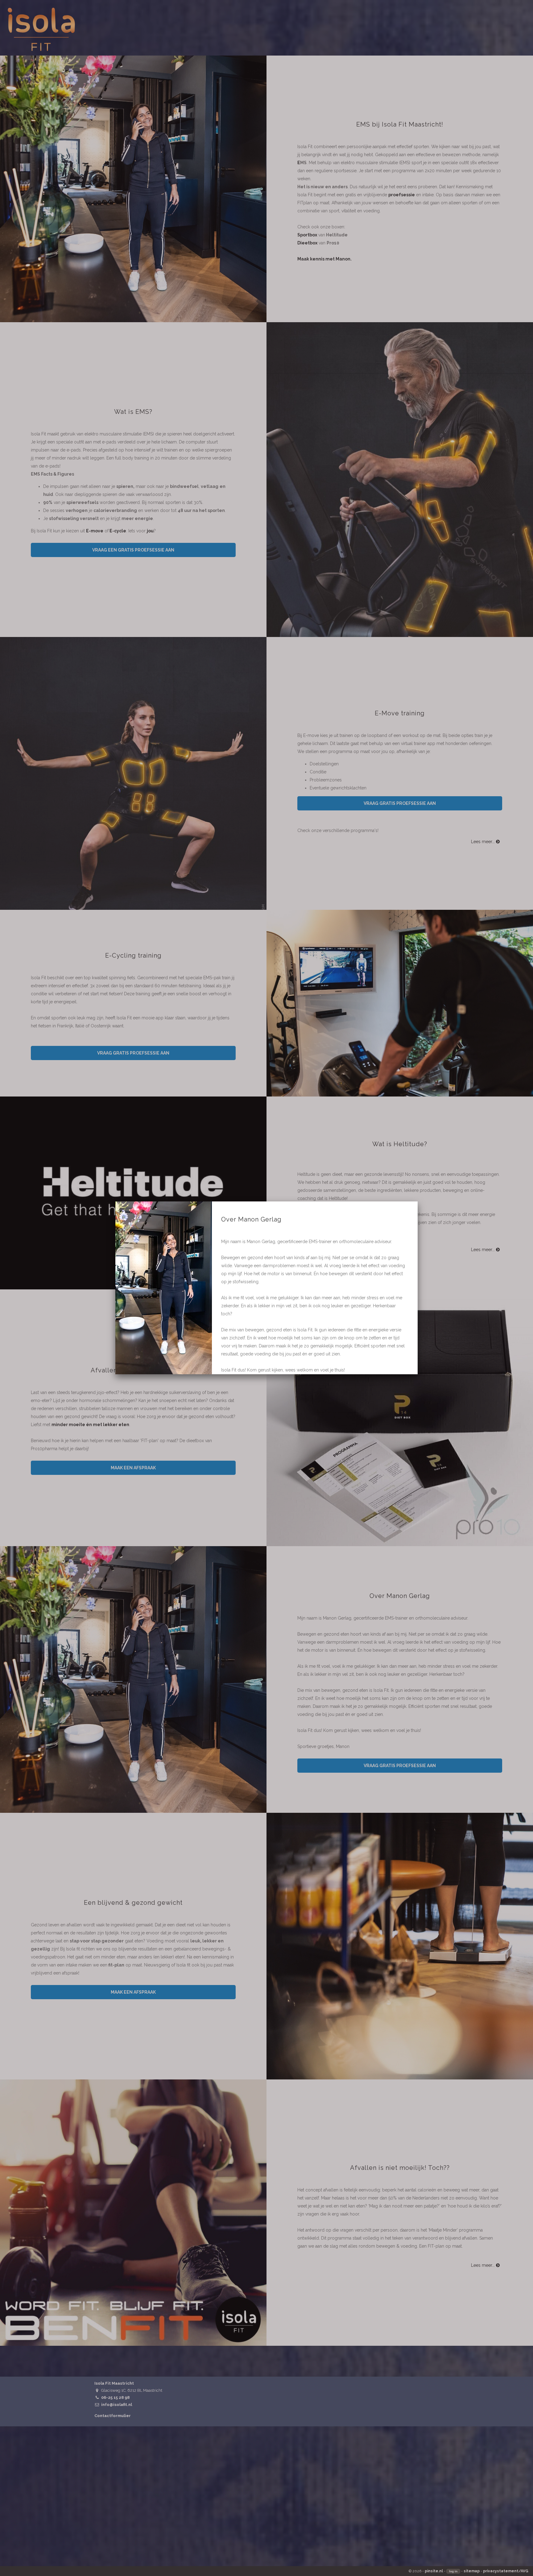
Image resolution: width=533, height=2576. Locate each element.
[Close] (418, 1201)
